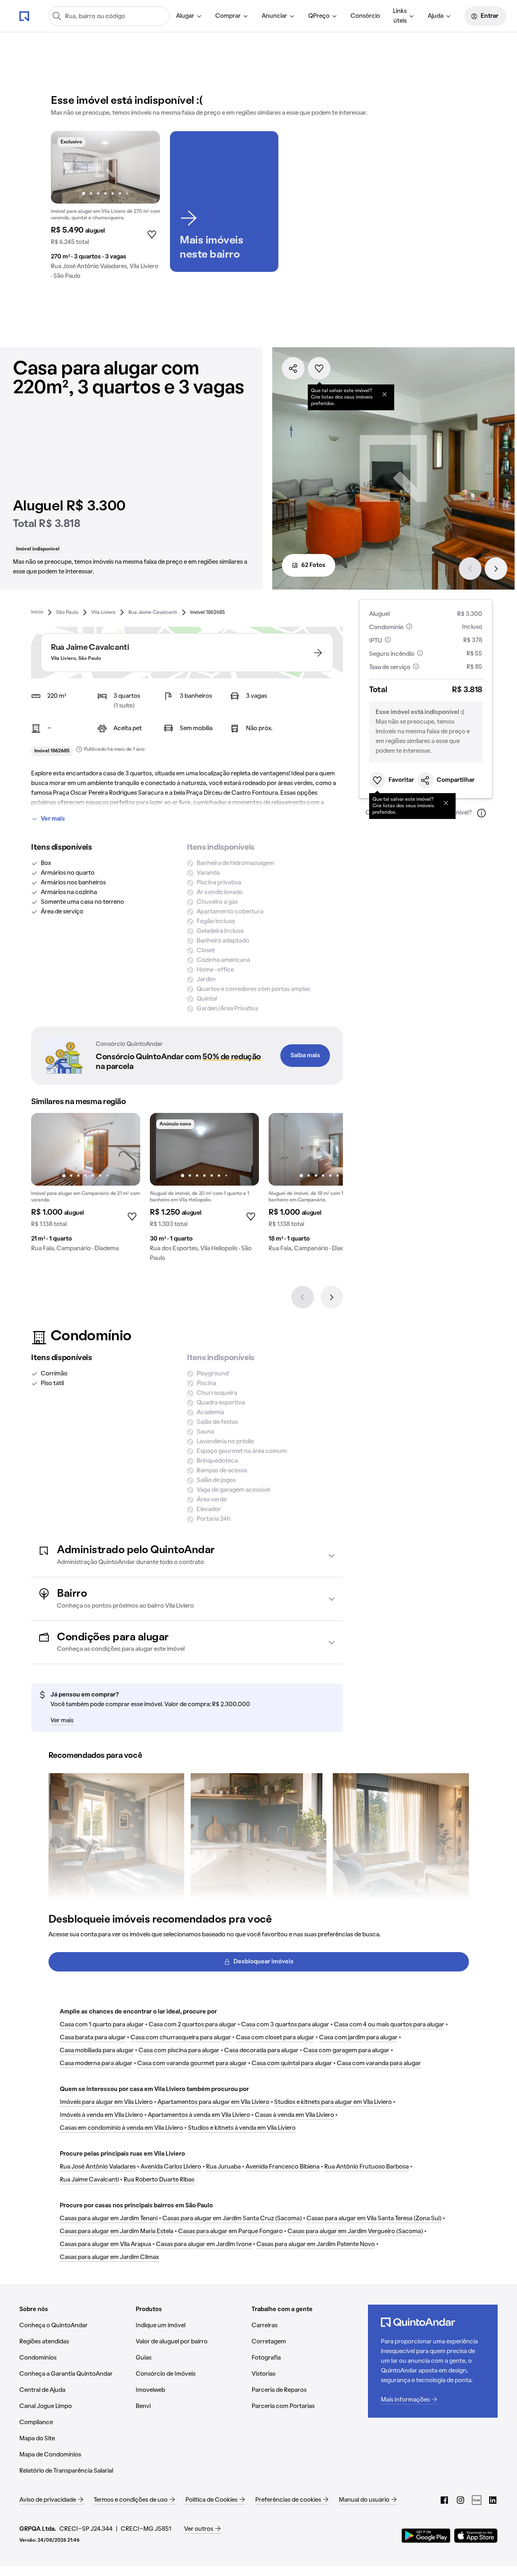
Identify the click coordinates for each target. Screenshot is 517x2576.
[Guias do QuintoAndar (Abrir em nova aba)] (477, 2500)
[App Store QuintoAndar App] (476, 2536)
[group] (105, 208)
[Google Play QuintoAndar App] (426, 2536)
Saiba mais (305, 1056)
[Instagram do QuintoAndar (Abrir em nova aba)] (460, 2500)
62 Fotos (313, 565)
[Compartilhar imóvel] (293, 368)
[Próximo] (496, 569)
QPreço (319, 16)
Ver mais (53, 819)
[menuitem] (189, 16)
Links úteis (400, 16)
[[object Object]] (385, 394)
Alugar (185, 16)
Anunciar (274, 16)
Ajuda (436, 16)
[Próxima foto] (145, 167)
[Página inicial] (24, 16)
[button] (187, 1555)
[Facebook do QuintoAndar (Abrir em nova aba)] (444, 2500)
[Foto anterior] (65, 167)
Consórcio (365, 16)
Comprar (228, 16)
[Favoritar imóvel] (319, 368)
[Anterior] (470, 569)
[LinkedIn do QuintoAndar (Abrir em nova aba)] (493, 2500)
